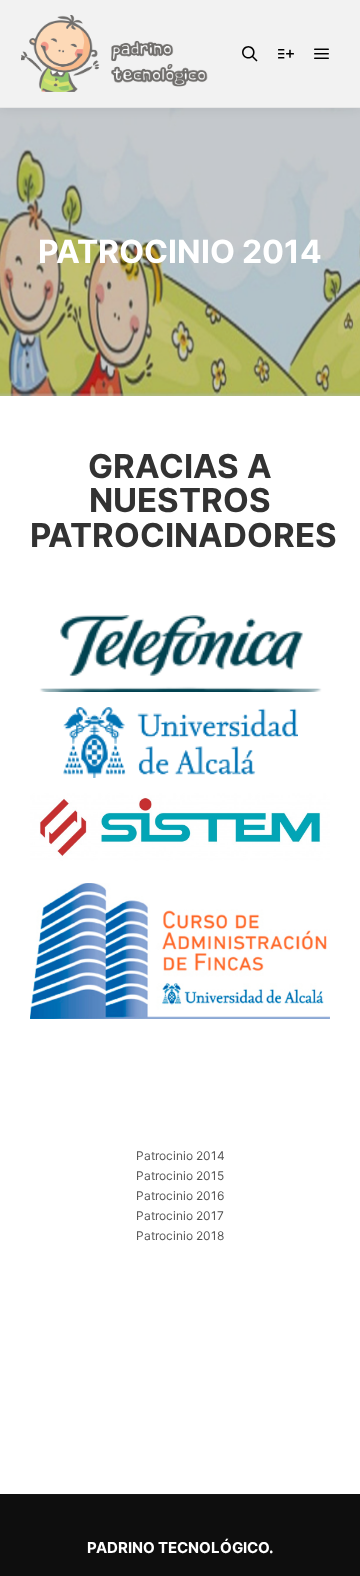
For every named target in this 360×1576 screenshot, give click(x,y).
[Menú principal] (322, 54)
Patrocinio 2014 (180, 1155)
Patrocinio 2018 (180, 1235)
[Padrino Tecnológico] (120, 53)
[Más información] (286, 54)
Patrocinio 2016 (180, 1195)
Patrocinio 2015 (180, 1175)
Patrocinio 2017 (180, 1215)
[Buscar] (250, 54)
